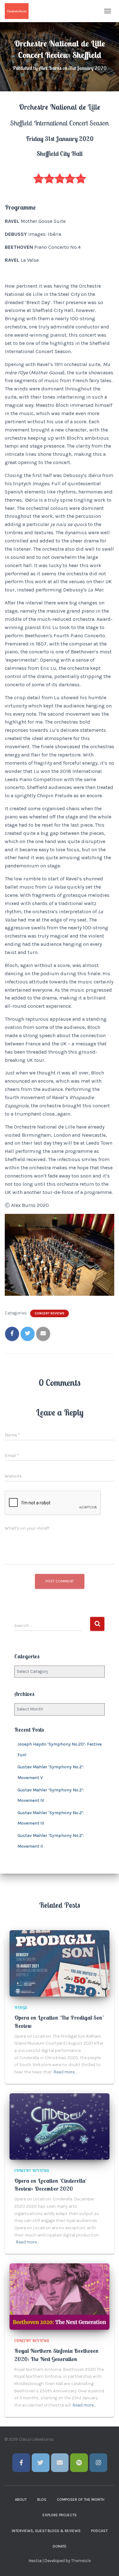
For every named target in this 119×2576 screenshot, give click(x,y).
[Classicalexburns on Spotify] (79, 2463)
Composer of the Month (81, 2500)
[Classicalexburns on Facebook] (21, 2463)
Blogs (21, 2007)
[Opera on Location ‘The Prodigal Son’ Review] (60, 1963)
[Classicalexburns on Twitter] (41, 2463)
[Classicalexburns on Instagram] (98, 2463)
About (21, 2500)
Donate (60, 2546)
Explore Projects (60, 2515)
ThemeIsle (81, 2561)
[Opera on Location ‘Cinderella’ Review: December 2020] (60, 2126)
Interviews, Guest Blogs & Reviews (46, 2531)
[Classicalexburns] (19, 11)
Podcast (99, 2531)
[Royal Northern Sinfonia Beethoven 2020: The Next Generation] (60, 2296)
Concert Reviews (50, 1313)
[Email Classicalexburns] (60, 2463)
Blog (42, 2500)
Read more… (65, 2072)
